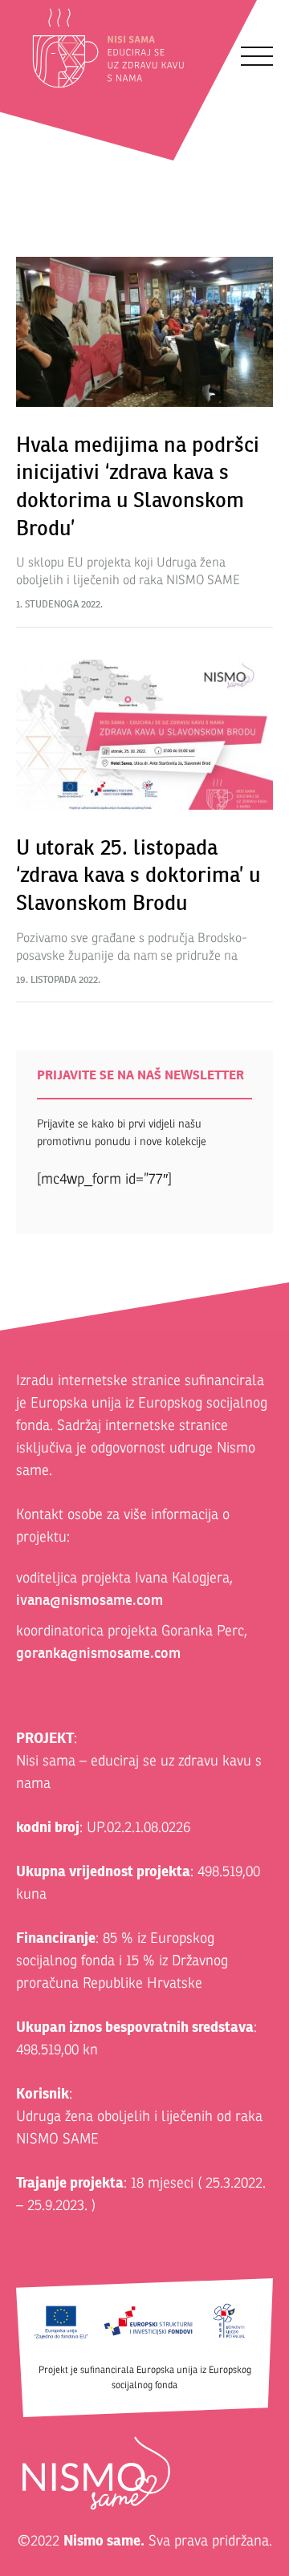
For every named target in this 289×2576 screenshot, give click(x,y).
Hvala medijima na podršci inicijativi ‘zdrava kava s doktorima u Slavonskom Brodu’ (138, 486)
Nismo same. (104, 2540)
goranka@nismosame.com (98, 1653)
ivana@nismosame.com (90, 1600)
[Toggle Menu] (257, 56)
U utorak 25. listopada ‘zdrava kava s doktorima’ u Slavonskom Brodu (138, 875)
